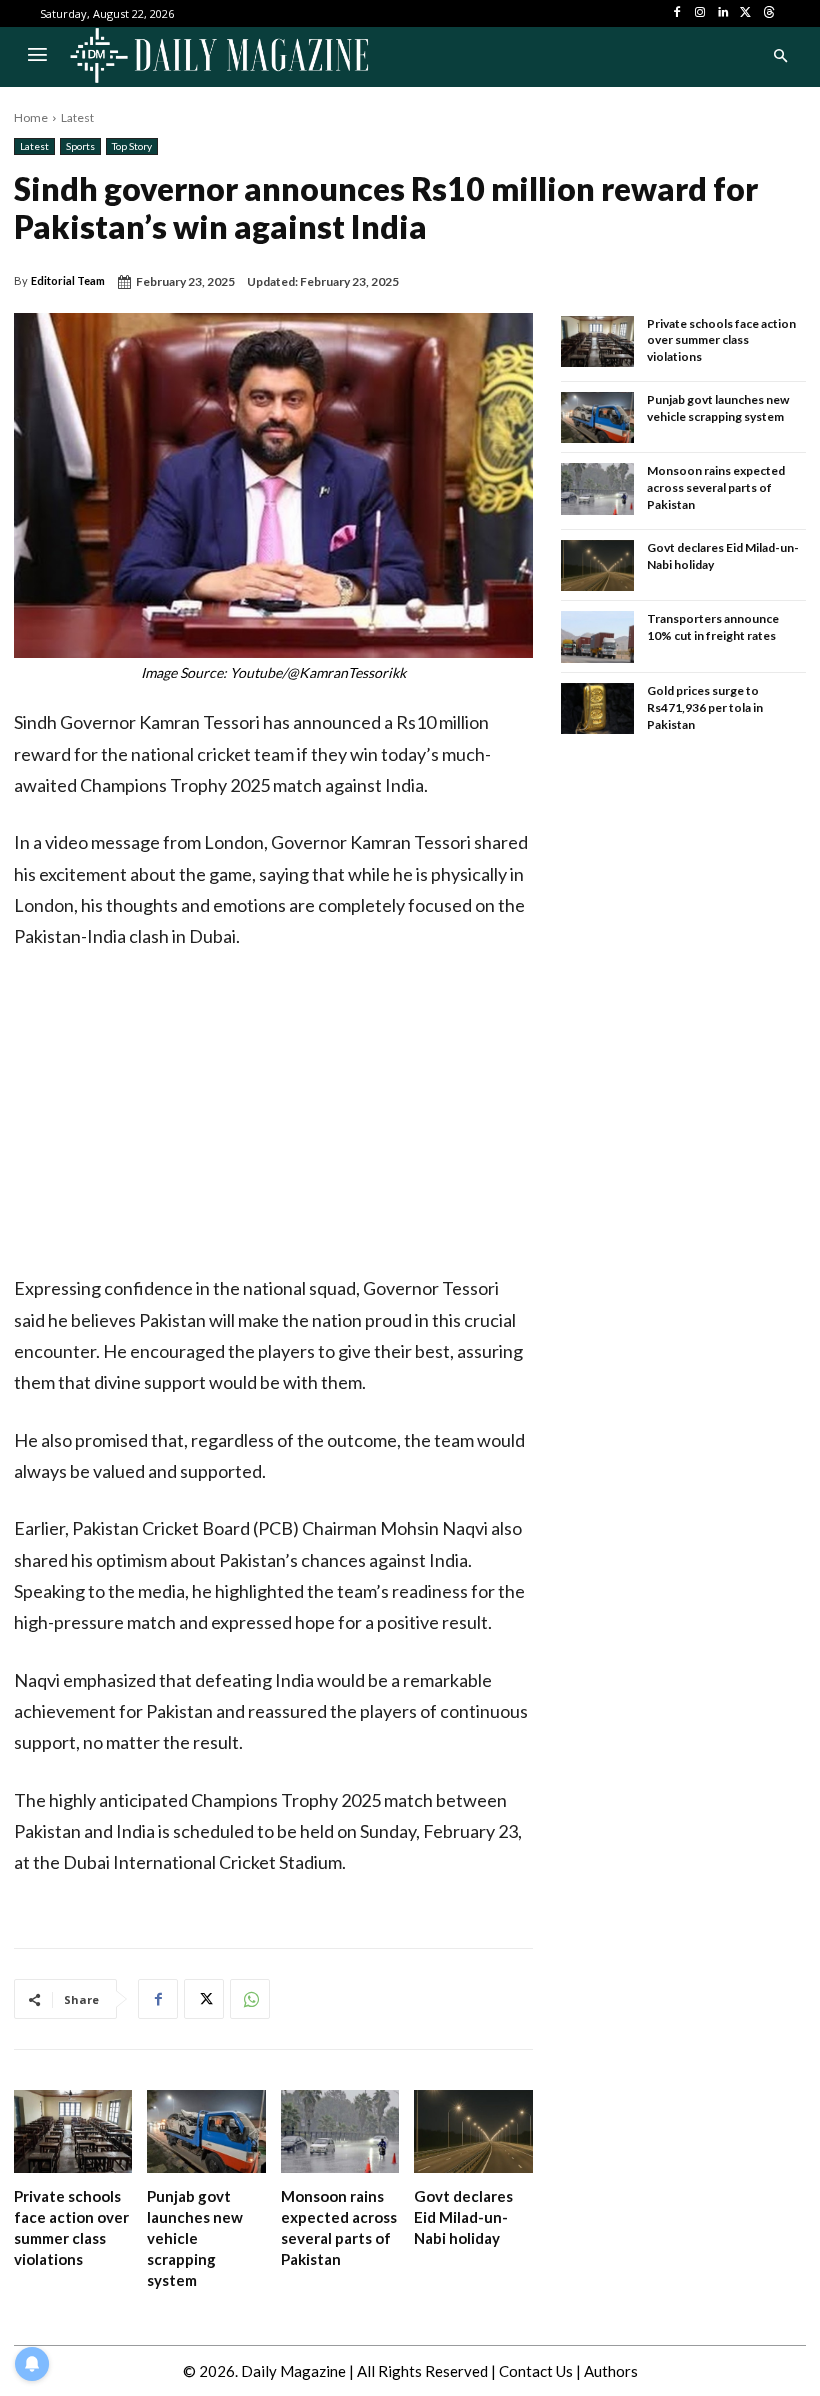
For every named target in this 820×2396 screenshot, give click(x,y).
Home (31, 117)
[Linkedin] (723, 13)
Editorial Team (68, 280)
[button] (780, 57)
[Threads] (768, 13)
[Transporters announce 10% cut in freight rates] (598, 637)
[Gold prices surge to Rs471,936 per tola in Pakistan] (598, 709)
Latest (77, 117)
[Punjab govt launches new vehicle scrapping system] (206, 2131)
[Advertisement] (273, 1118)
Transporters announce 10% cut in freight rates (713, 627)
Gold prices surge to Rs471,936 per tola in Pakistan (705, 707)
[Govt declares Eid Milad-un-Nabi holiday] (473, 2131)
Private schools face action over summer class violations (721, 340)
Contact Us (536, 2371)
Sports (80, 146)
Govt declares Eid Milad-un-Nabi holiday (463, 2217)
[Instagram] (700, 13)
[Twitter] (745, 13)
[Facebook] (677, 13)
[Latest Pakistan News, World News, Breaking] (219, 57)
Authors (611, 2371)
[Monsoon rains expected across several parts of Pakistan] (340, 2131)
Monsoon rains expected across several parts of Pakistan (716, 487)
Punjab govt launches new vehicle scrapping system (195, 2238)
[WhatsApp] (250, 1999)
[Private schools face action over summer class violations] (73, 2131)
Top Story (132, 146)
